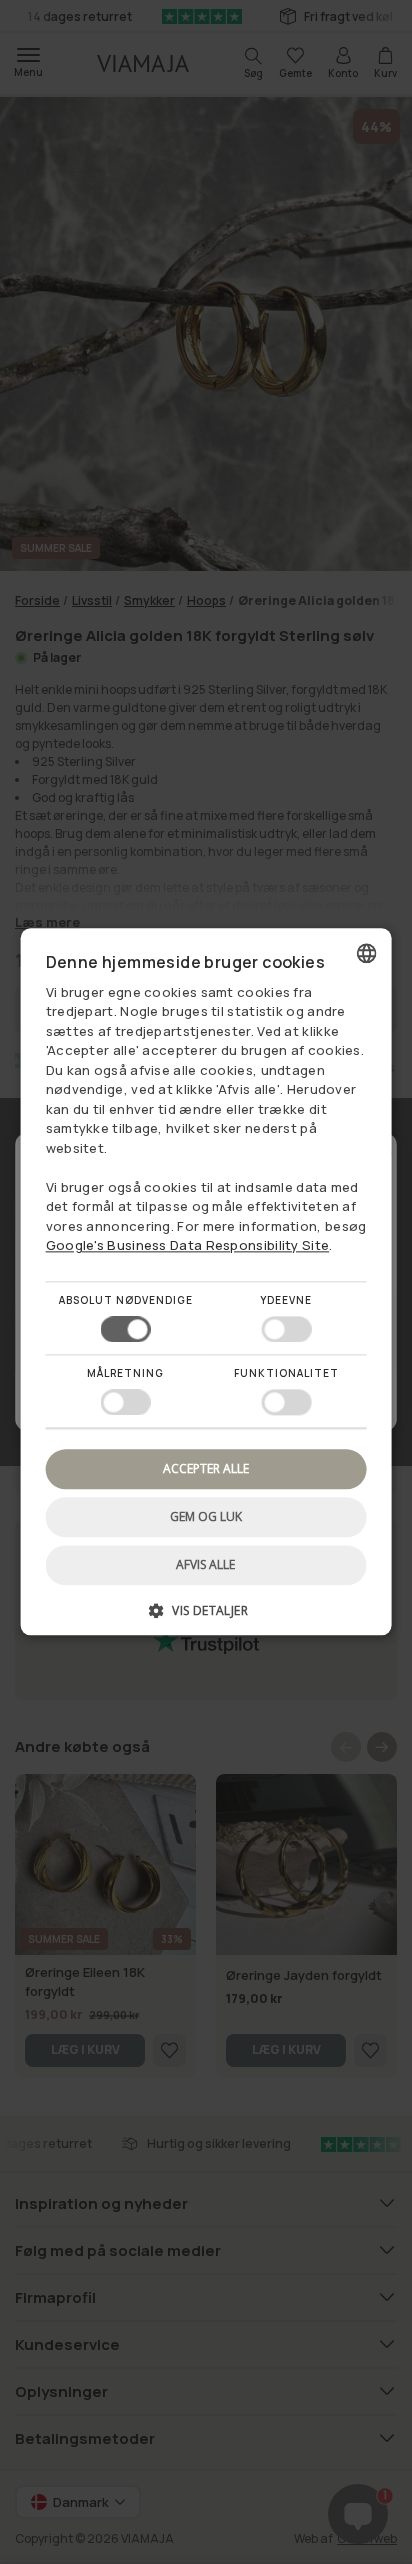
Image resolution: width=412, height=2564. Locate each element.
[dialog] (206, 1281)
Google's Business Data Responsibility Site (188, 1246)
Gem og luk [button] (206, 1516)
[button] (206, 1618)
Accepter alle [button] (206, 1468)
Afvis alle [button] (205, 1565)
